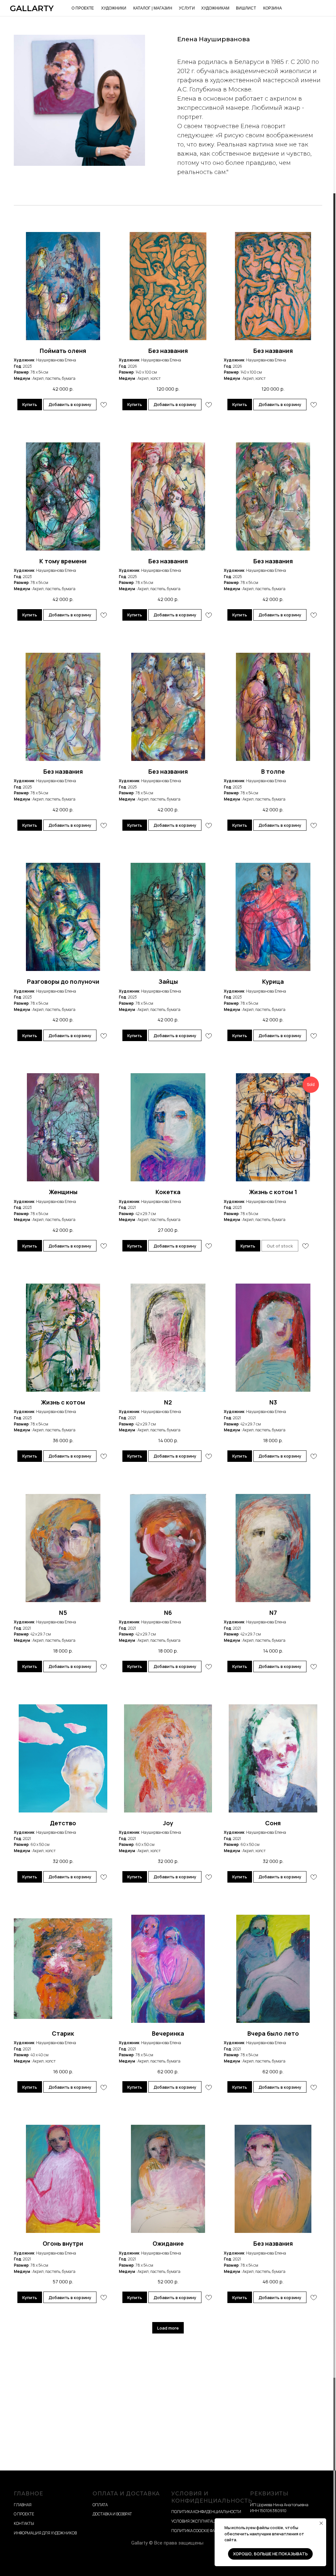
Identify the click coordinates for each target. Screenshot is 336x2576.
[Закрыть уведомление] (321, 2523)
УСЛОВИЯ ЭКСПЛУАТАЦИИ (196, 2521)
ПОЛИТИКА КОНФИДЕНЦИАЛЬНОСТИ (206, 2512)
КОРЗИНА (273, 8)
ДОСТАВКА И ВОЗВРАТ (112, 2514)
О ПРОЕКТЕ (83, 8)
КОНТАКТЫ (24, 2523)
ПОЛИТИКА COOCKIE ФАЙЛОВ (198, 2531)
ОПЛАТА (100, 2505)
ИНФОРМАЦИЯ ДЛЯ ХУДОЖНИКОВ (45, 2533)
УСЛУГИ (187, 8)
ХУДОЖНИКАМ (215, 8)
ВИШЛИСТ (246, 8)
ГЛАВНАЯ (23, 2505)
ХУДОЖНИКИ (114, 8)
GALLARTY (32, 8)
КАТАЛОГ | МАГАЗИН (153, 8)
